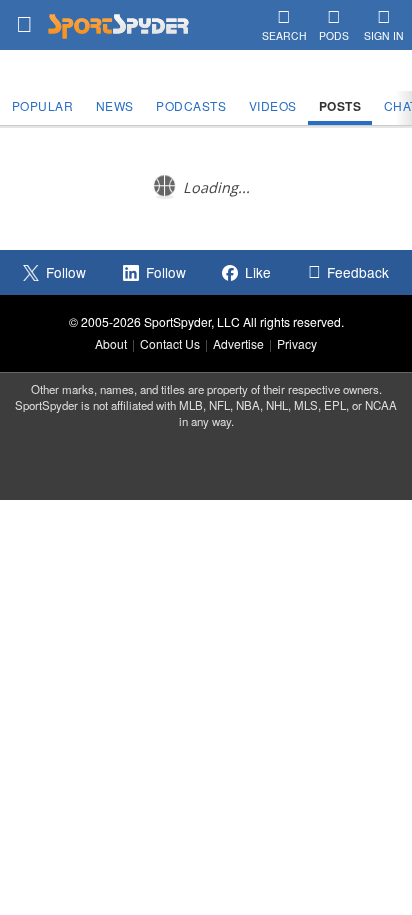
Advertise (238, 343)
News (115, 105)
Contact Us (170, 343)
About (111, 343)
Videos (273, 105)
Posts (340, 106)
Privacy (297, 343)
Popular (43, 105)
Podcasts (191, 105)
